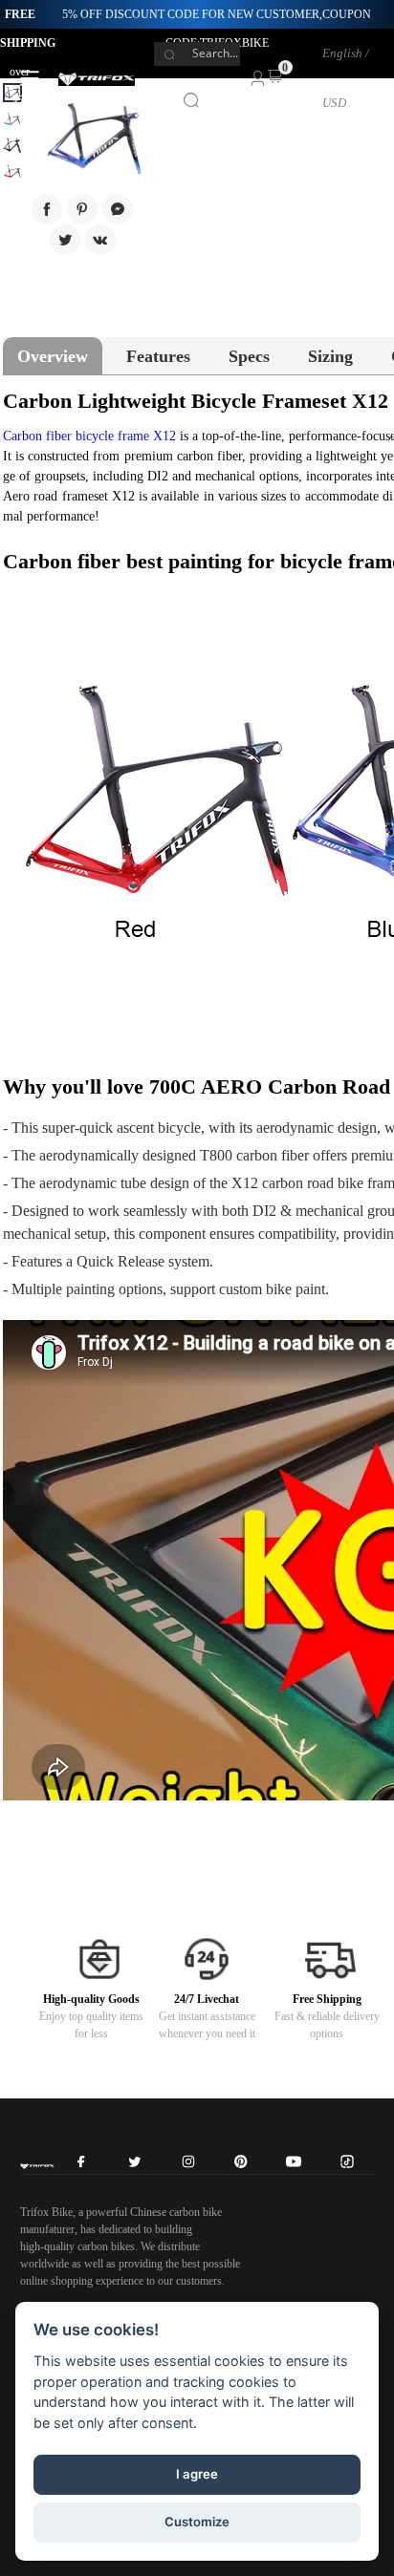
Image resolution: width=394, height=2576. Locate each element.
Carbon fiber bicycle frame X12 (89, 436)
